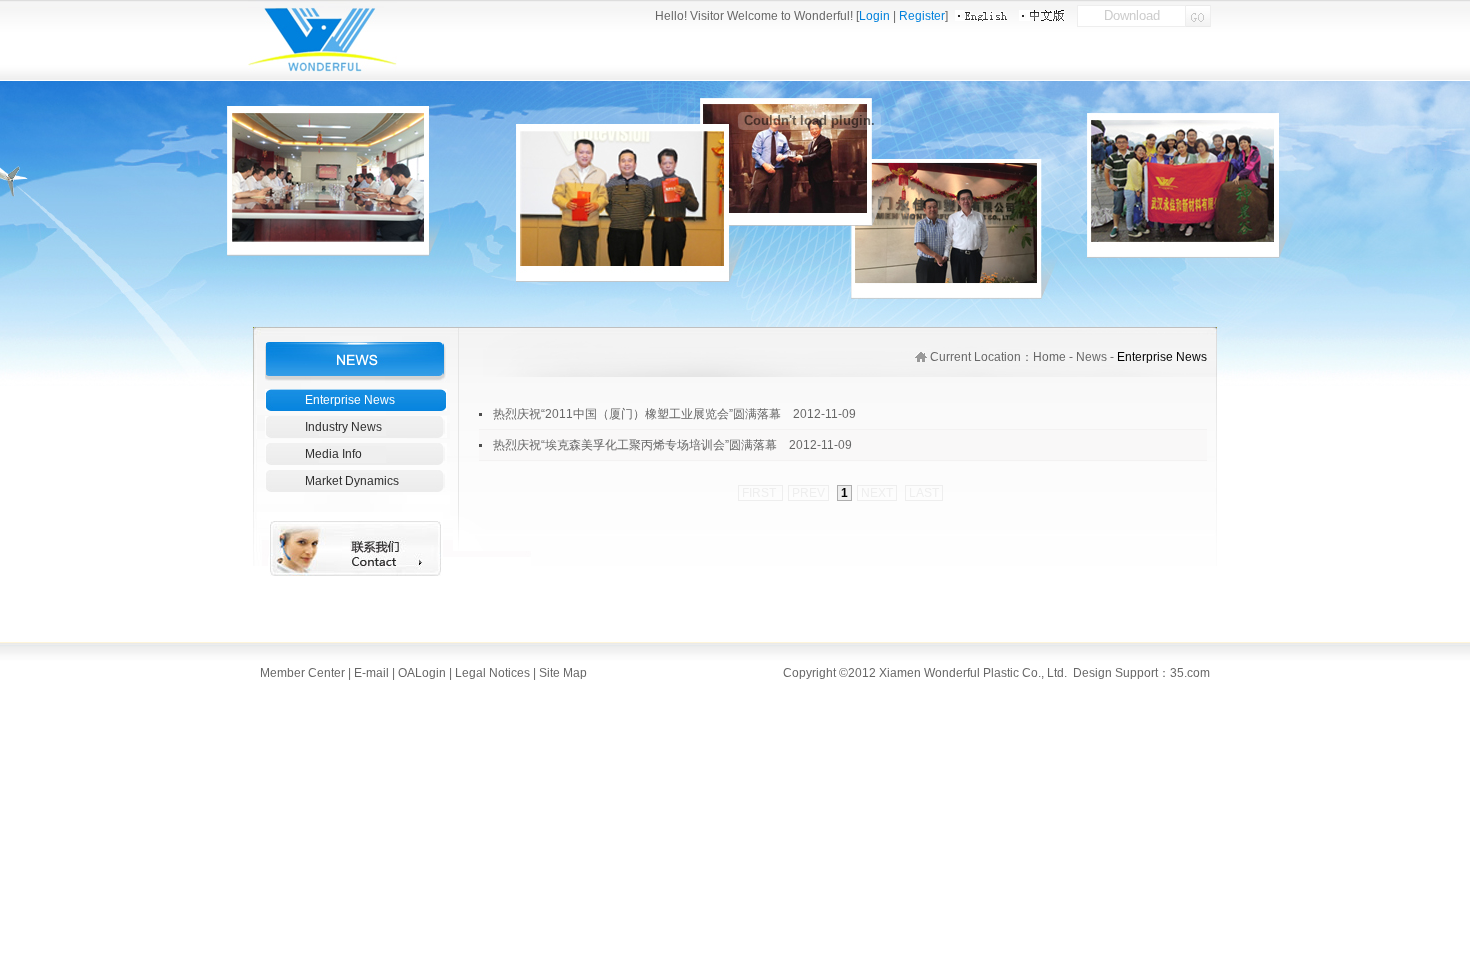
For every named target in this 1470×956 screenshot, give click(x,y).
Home (1049, 357)
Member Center (302, 673)
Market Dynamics (352, 481)
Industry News (343, 427)
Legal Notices (492, 673)
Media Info (333, 454)
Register (922, 16)
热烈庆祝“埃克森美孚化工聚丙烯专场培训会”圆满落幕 (635, 445)
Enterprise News (350, 400)
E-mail (371, 673)
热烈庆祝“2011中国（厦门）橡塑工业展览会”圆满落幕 (637, 414)
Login (874, 16)
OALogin (420, 673)
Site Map (561, 673)
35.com (1190, 673)
